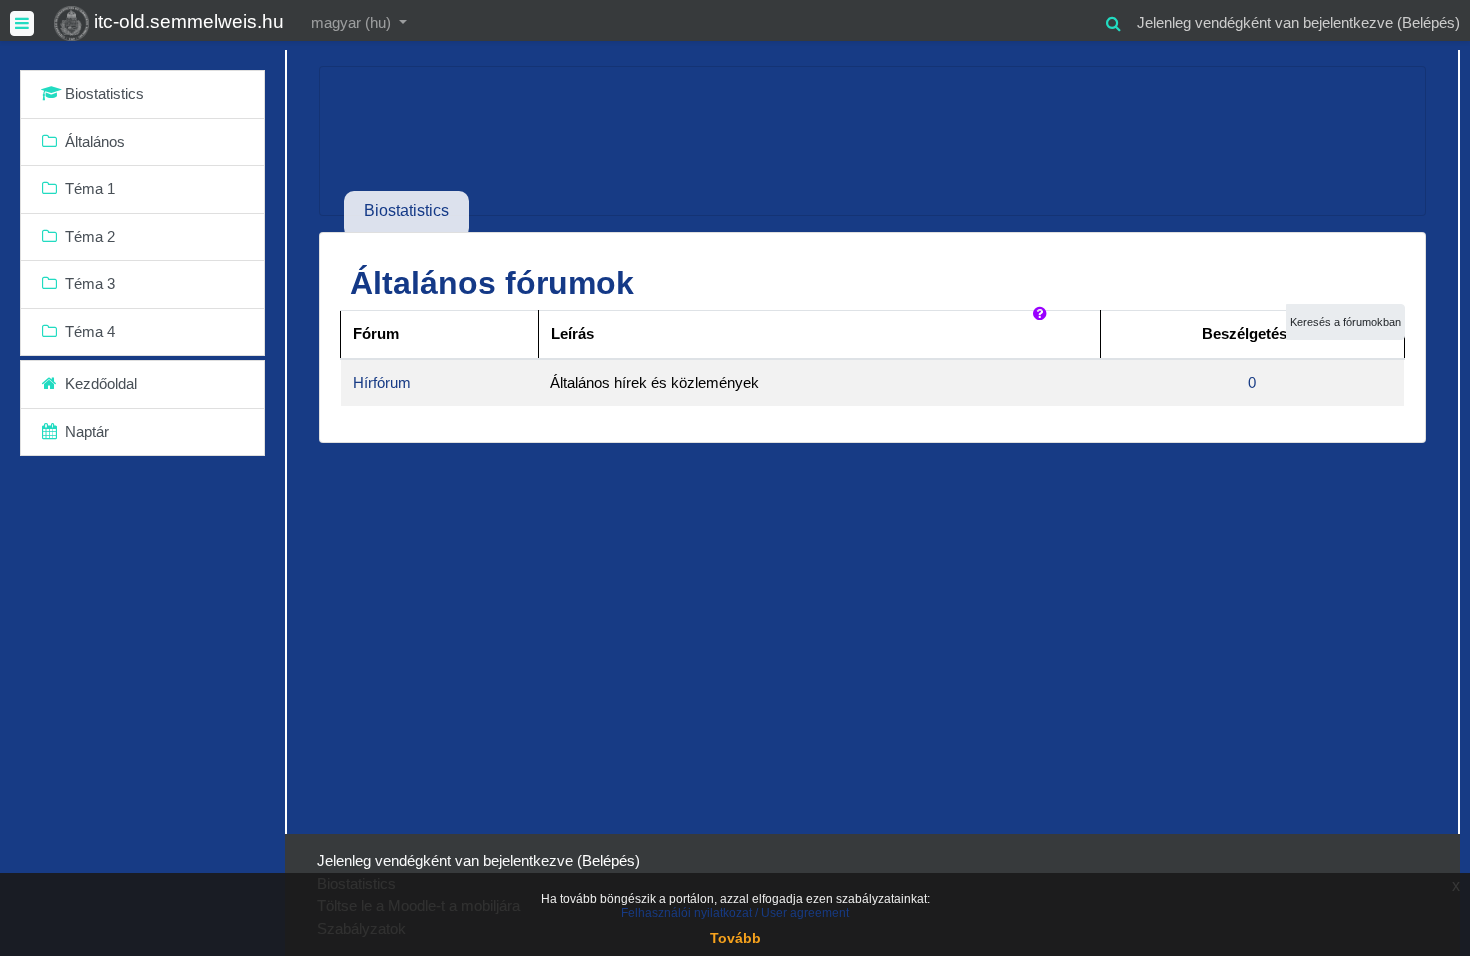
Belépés (1428, 22)
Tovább (735, 938)
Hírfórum (382, 382)
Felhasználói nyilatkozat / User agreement (735, 913)
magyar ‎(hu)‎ (353, 22)
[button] (1113, 20)
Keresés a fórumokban (1345, 322)
